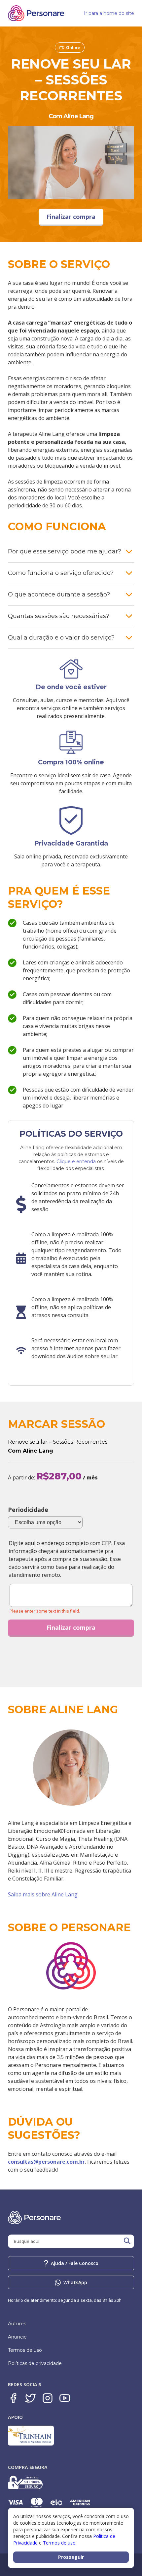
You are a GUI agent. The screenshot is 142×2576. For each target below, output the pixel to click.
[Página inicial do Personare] (36, 13)
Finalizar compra (71, 1627)
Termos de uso (25, 2350)
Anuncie (17, 2337)
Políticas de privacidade (35, 2363)
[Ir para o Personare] (71, 1967)
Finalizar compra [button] (71, 217)
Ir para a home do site (109, 13)
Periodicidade (28, 1510)
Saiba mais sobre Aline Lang (43, 1894)
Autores (17, 2324)
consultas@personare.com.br (46, 2162)
